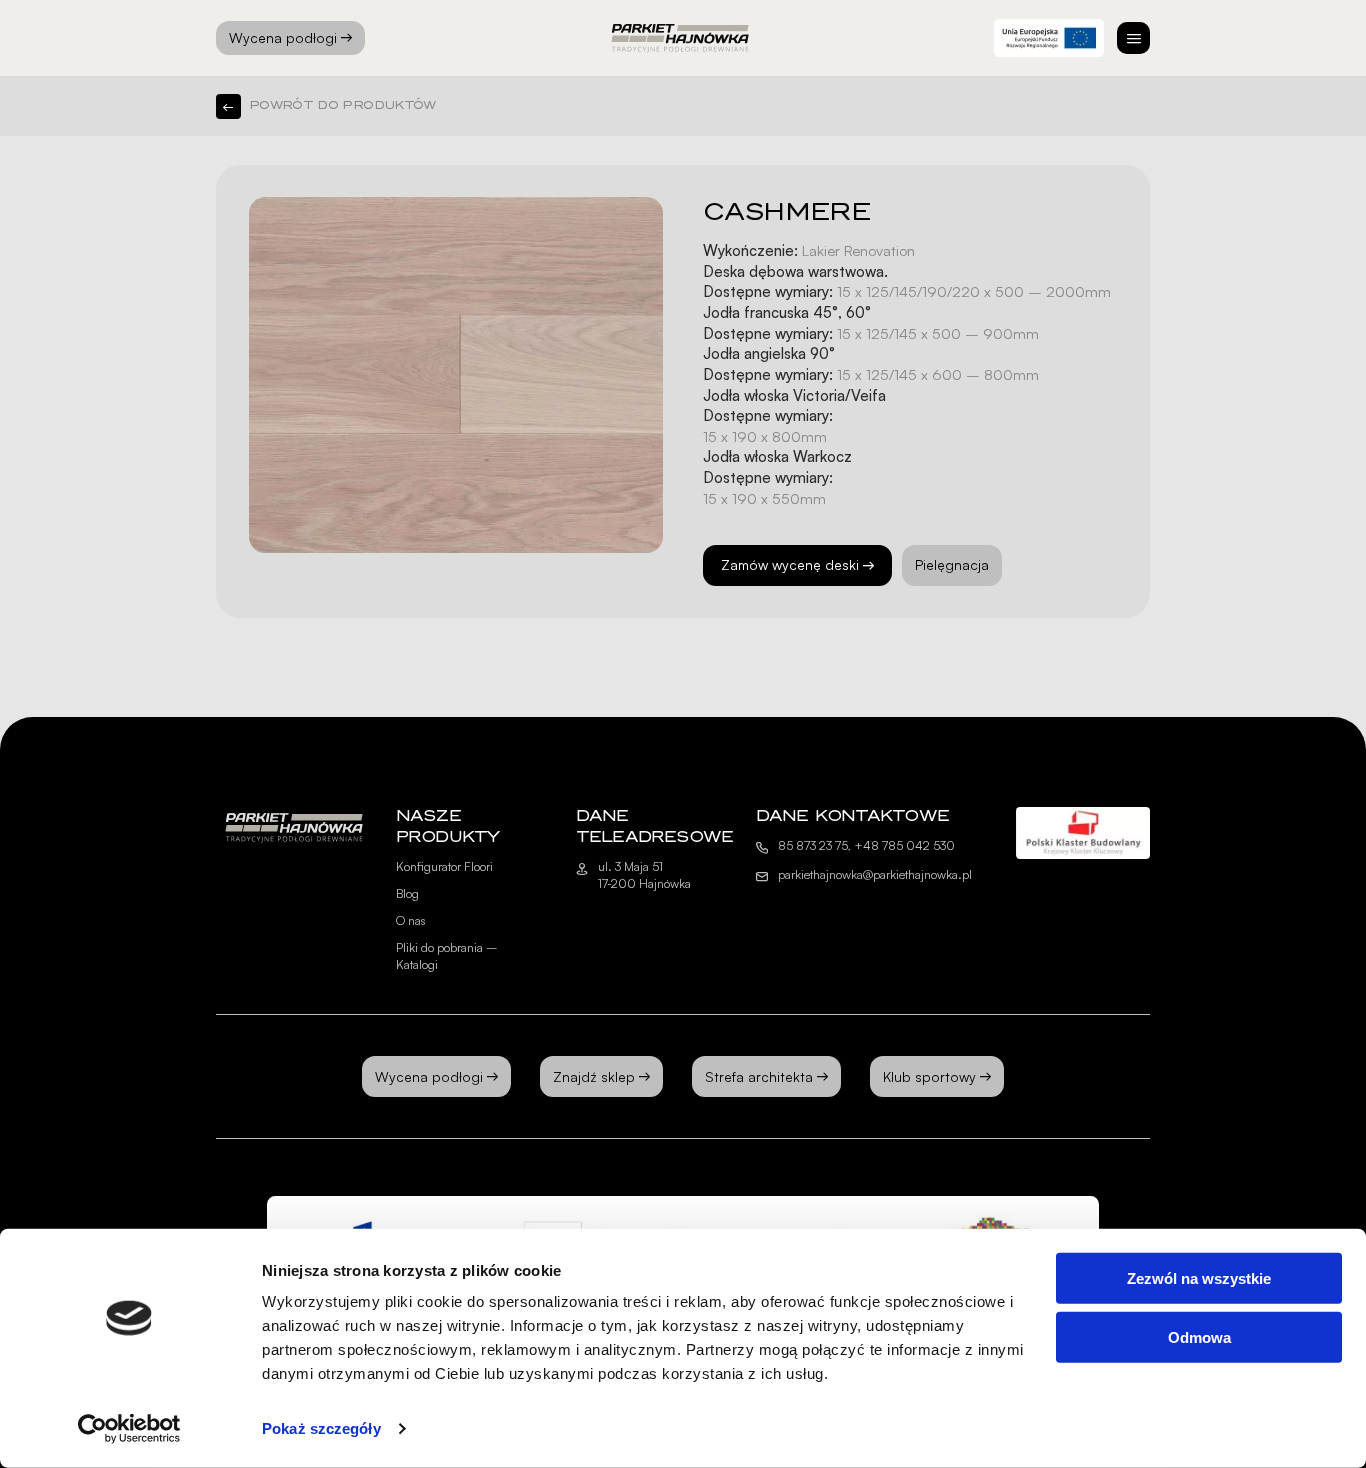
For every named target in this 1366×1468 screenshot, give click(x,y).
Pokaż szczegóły (321, 1428)
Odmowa (1199, 1336)
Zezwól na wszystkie (1199, 1278)
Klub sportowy (929, 1076)
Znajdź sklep (594, 1076)
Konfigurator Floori (444, 866)
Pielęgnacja (952, 564)
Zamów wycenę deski (790, 564)
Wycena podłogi (283, 37)
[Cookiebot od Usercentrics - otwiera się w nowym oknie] (129, 1429)
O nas (411, 920)
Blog (407, 893)
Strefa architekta (759, 1076)
